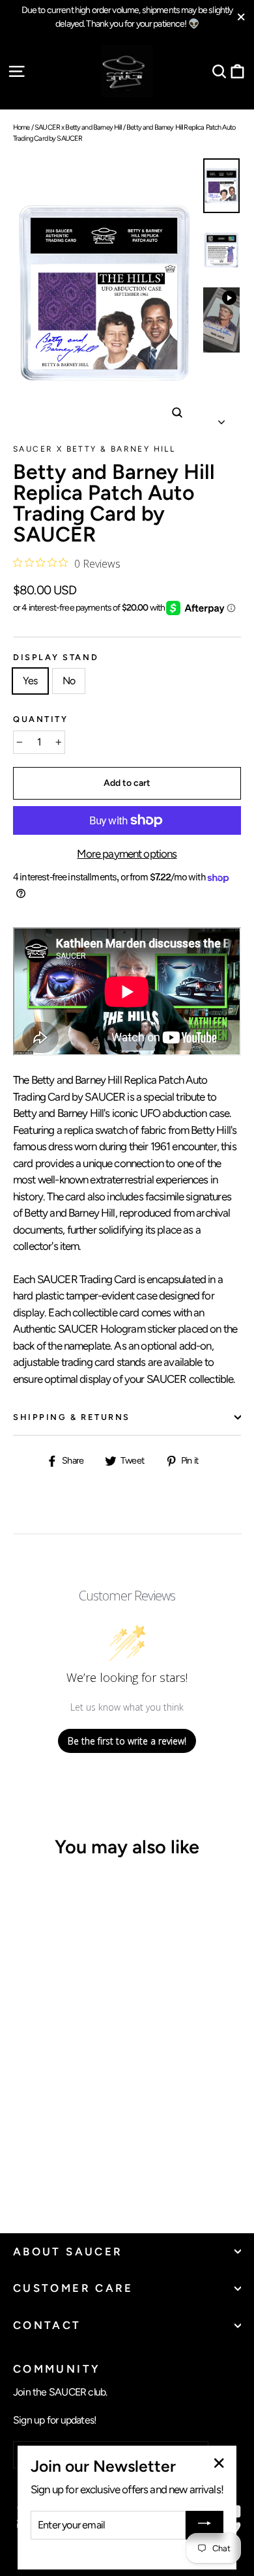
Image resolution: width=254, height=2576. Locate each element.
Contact (47, 2325)
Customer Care (73, 2288)
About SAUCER (68, 2251)
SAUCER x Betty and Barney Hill (78, 127)
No (69, 681)
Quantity (40, 720)
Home (21, 127)
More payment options (127, 854)
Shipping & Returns (72, 1417)
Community (57, 2368)
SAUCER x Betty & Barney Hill (94, 449)
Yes (30, 681)
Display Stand (56, 658)
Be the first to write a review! (127, 1741)
